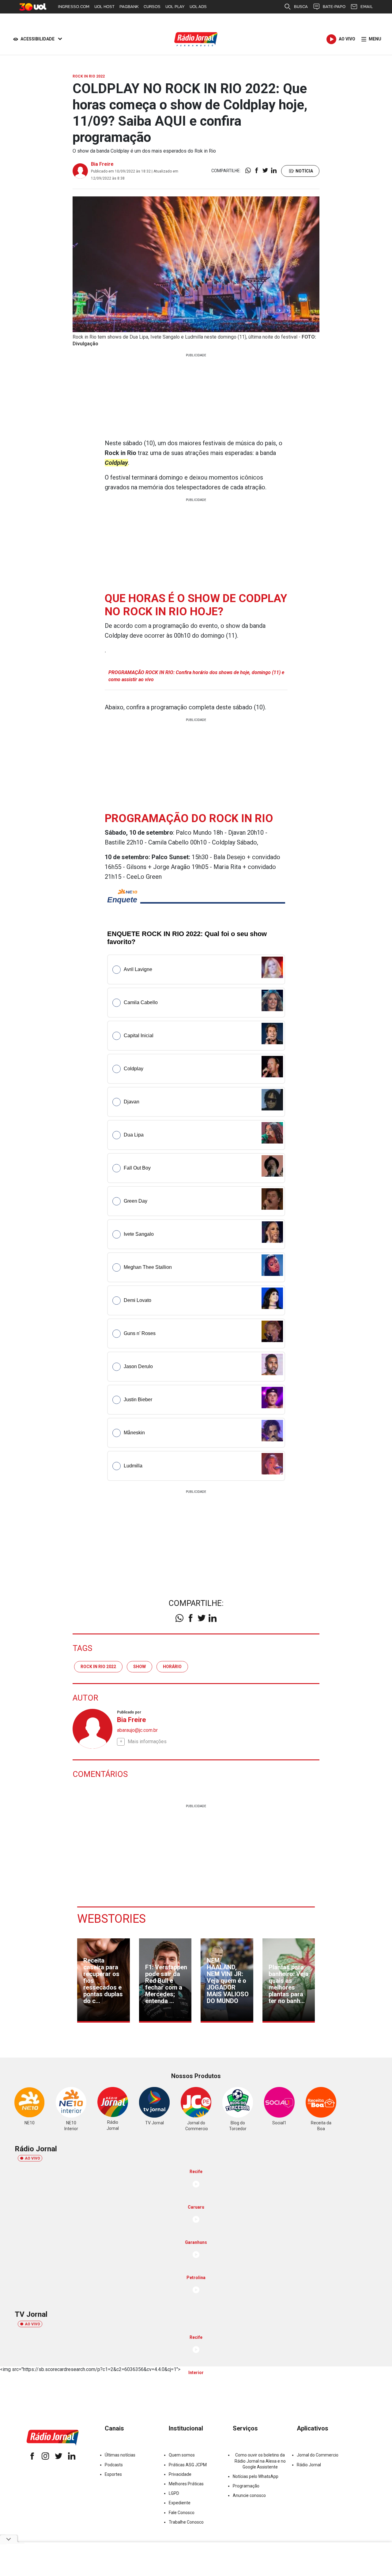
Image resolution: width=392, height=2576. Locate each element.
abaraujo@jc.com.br (137, 1730)
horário (172, 1667)
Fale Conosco (182, 2513)
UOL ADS (198, 7)
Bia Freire (102, 164)
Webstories (111, 1919)
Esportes (113, 2474)
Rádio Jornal (309, 2465)
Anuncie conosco (249, 2495)
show (139, 1667)
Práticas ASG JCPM (188, 2465)
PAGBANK (129, 7)
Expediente (180, 2503)
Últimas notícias (120, 2455)
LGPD (174, 2493)
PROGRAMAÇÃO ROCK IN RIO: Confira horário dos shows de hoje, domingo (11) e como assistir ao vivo (196, 676)
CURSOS (152, 7)
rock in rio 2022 (98, 1667)
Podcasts (114, 2465)
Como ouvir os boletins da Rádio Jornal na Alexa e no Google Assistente (260, 2461)
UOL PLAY (175, 7)
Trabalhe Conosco (186, 2522)
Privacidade (180, 2474)
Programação (246, 2486)
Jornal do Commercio (318, 2455)
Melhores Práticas (186, 2484)
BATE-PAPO (334, 7)
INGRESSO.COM (74, 7)
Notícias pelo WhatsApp (256, 2476)
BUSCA (301, 7)
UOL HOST (104, 7)
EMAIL (367, 7)
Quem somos (182, 2455)
